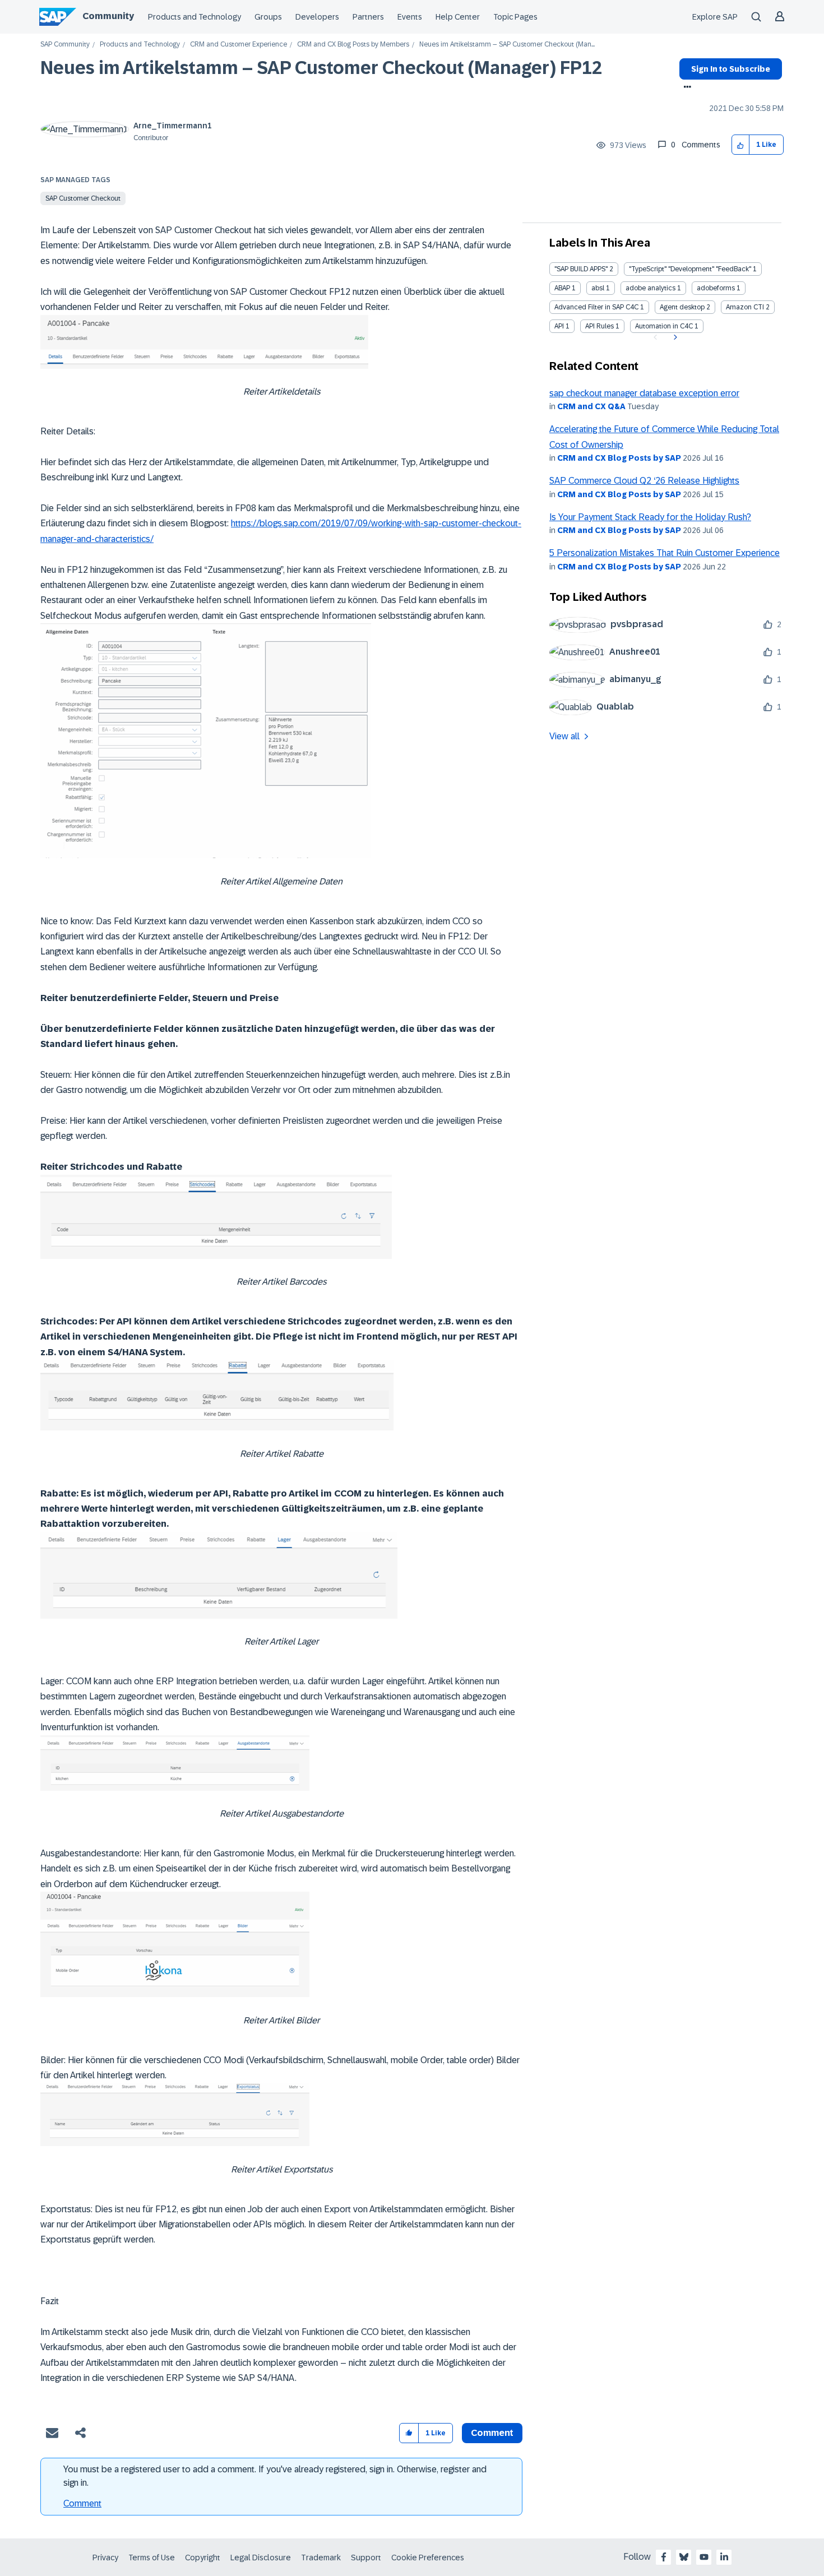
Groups (268, 17)
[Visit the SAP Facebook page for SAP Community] (664, 2557)
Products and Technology (195, 17)
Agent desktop (682, 307)
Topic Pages (515, 17)
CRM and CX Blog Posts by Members (353, 45)
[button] (741, 145)
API (559, 326)
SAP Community (65, 45)
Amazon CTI (745, 307)
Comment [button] (492, 2433)
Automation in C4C (664, 326)
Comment (82, 2503)
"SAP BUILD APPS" (581, 269)
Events (410, 17)
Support (366, 2558)
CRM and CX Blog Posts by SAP (619, 458)
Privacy (105, 2558)
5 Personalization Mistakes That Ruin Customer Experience (665, 553)
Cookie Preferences (428, 2558)
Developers (317, 17)
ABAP (562, 288)
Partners (368, 17)
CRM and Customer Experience (239, 45)
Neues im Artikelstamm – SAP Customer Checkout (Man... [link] (507, 45)
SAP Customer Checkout (83, 198)
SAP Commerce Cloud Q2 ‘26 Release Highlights (644, 481)
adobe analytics (651, 288)
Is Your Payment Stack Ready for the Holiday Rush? (650, 517)
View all (564, 736)
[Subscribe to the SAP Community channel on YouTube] (704, 2557)
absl (598, 288)
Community (108, 16)
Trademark (321, 2558)
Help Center (458, 17)
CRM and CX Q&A (591, 406)
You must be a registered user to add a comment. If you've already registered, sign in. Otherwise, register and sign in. (275, 2476)
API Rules (600, 326)
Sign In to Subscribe (731, 69)
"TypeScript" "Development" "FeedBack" (690, 269)
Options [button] (685, 88)
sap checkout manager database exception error (644, 393)
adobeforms (716, 288)
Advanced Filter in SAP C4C (596, 307)
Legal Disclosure (261, 2558)
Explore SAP (715, 17)
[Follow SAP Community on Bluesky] (684, 2557)
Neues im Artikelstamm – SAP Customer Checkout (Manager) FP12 (321, 68)
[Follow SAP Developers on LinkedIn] (724, 2557)
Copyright (203, 2558)
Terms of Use (152, 2558)
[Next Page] (674, 337)
